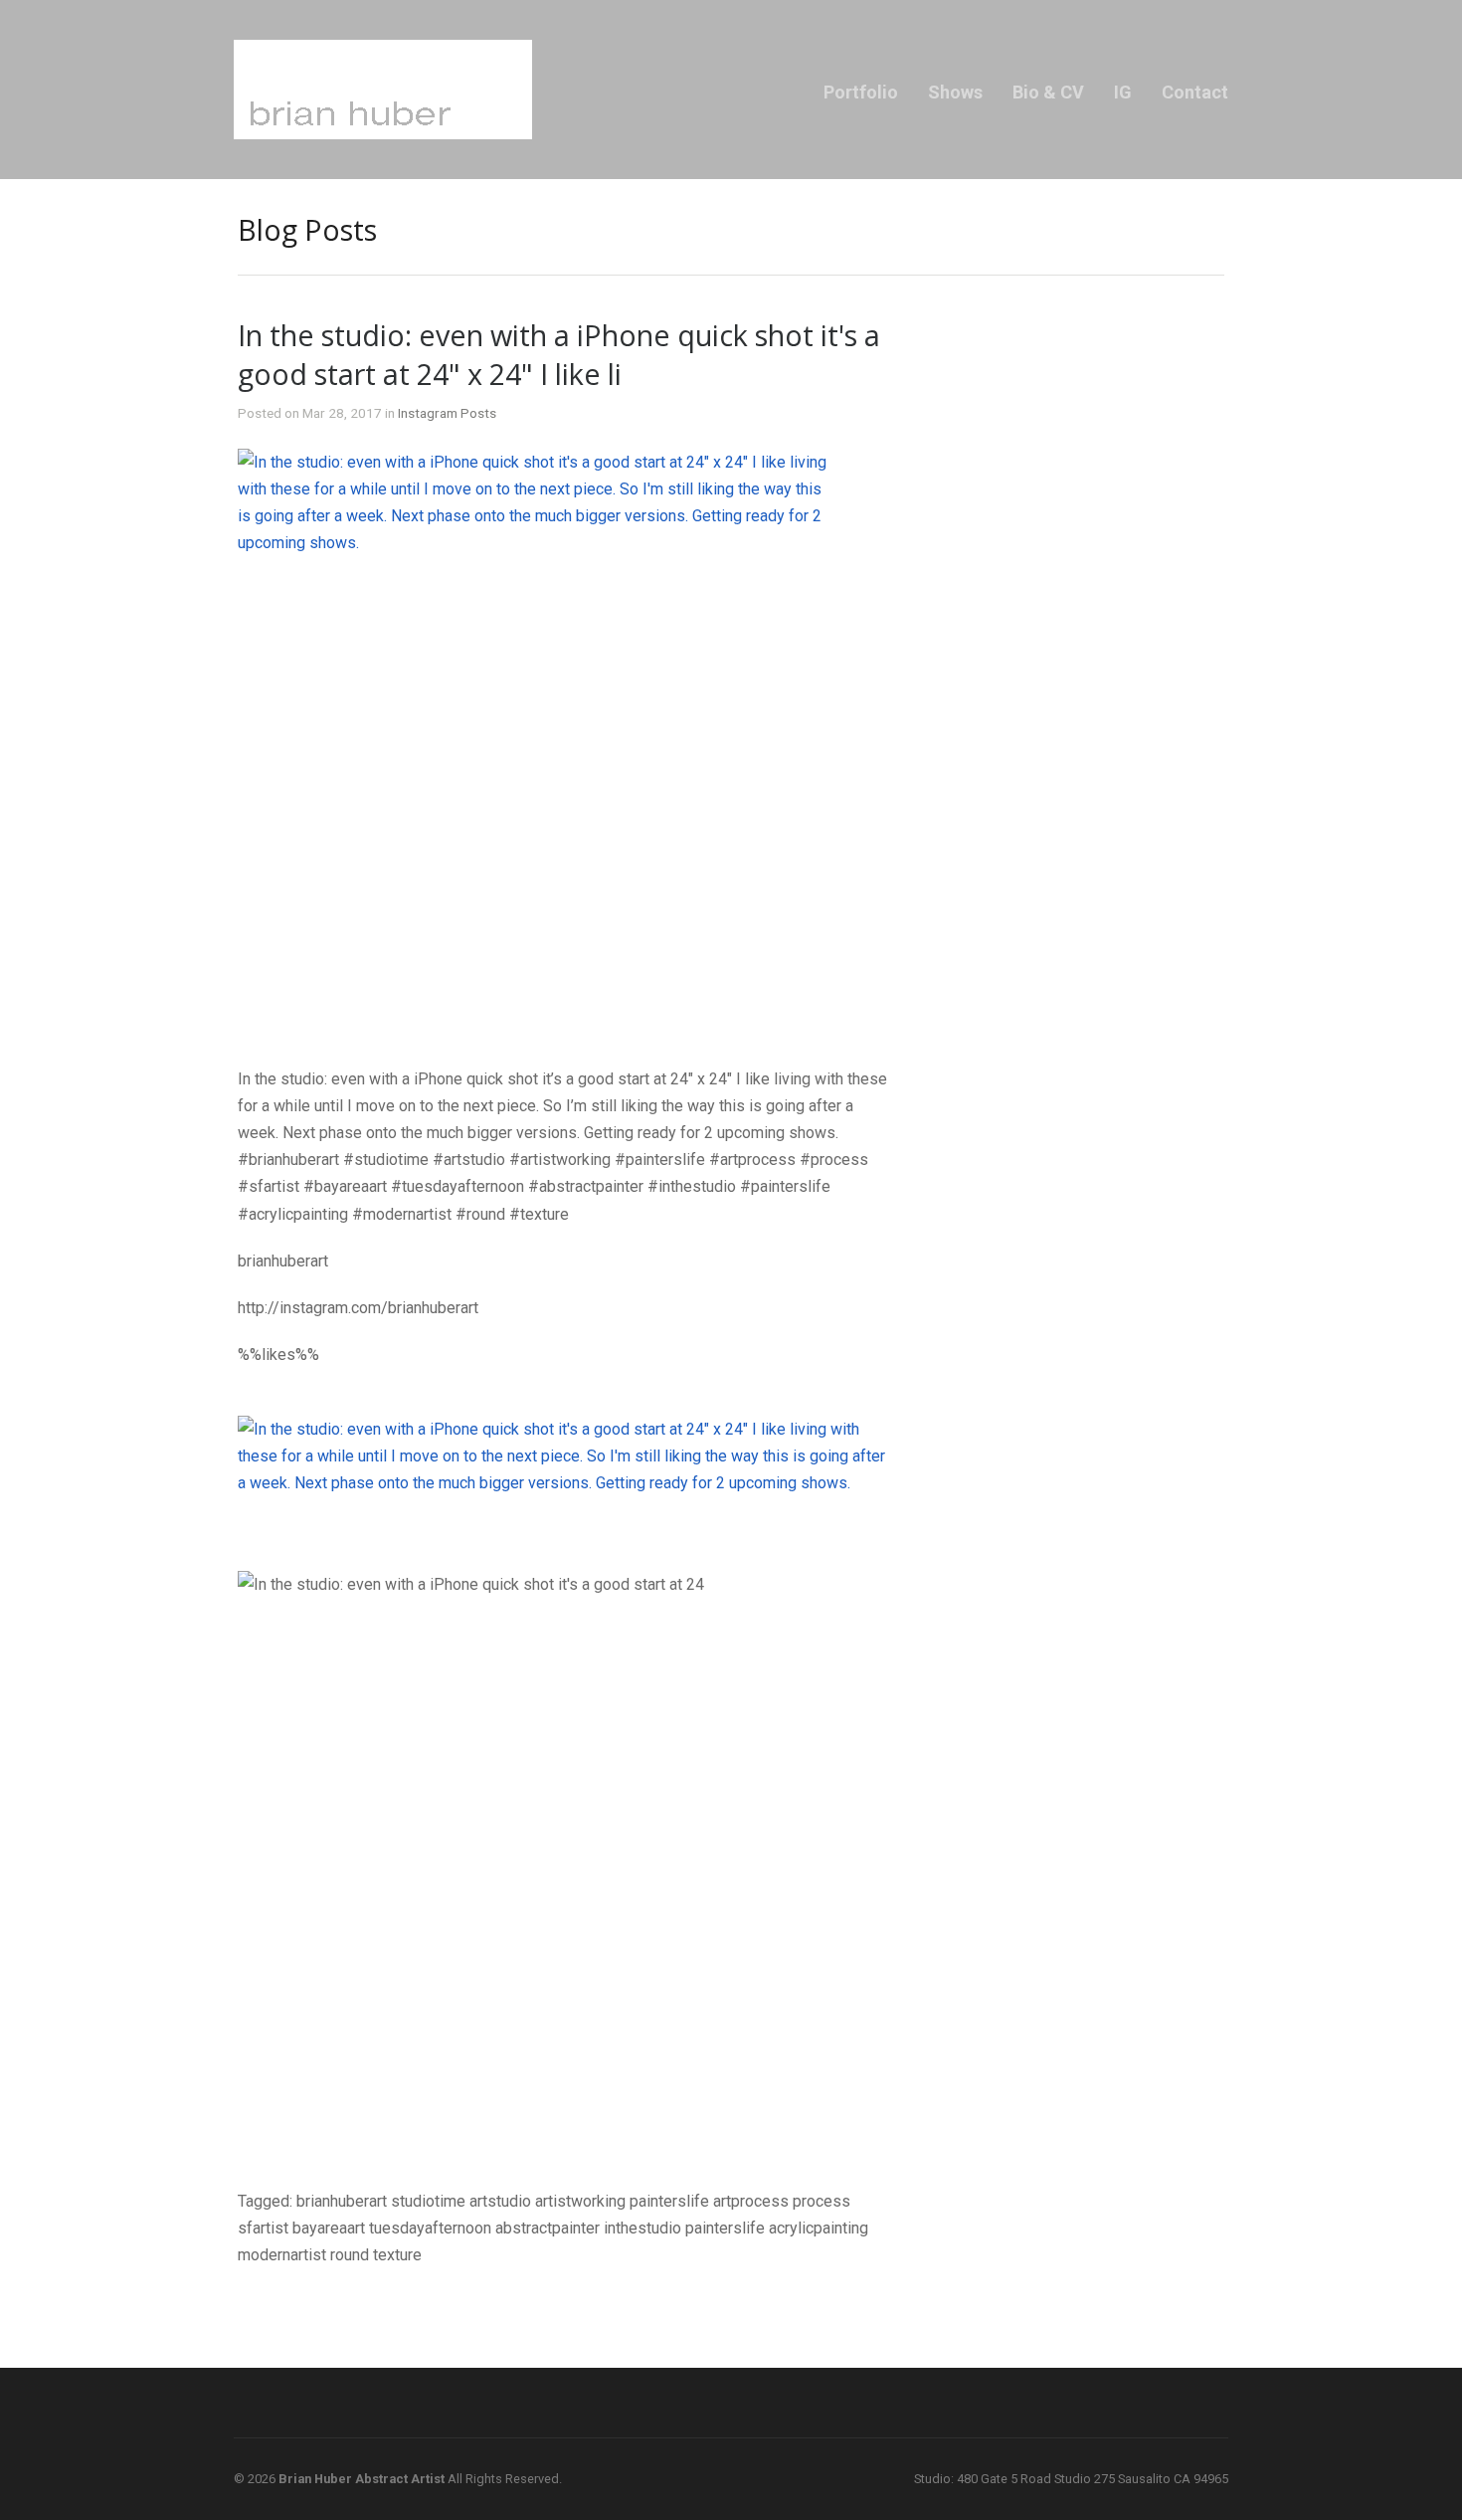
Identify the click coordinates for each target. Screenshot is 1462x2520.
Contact (1195, 92)
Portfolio (861, 92)
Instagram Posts (447, 413)
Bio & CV (1048, 92)
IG (1123, 92)
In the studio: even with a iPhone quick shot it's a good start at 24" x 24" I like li (559, 354)
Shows (955, 92)
